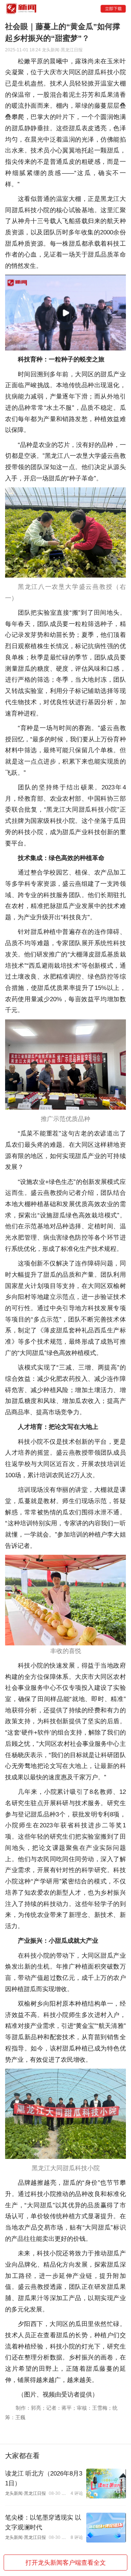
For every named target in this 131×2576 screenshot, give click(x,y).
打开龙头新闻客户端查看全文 (66, 2562)
